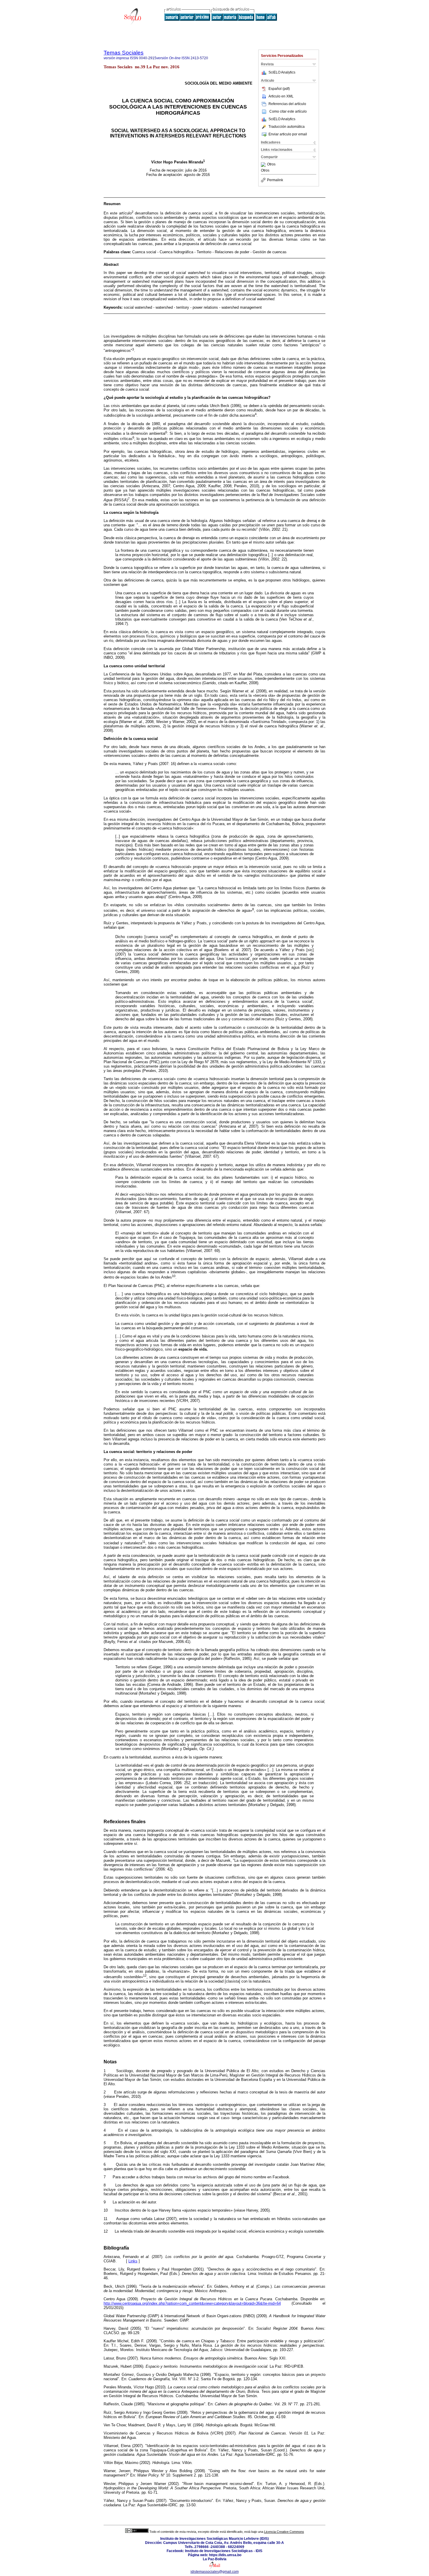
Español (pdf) (279, 89)
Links (133, 2261)
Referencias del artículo (287, 104)
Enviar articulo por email (288, 134)
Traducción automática (287, 127)
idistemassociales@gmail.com (215, 2572)
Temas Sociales (124, 53)
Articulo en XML (281, 96)
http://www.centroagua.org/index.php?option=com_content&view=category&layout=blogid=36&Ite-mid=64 (192, 2303)
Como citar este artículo (288, 111)
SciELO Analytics (282, 72)
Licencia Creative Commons (284, 2532)
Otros (271, 165)
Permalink (275, 180)
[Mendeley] (264, 165)
